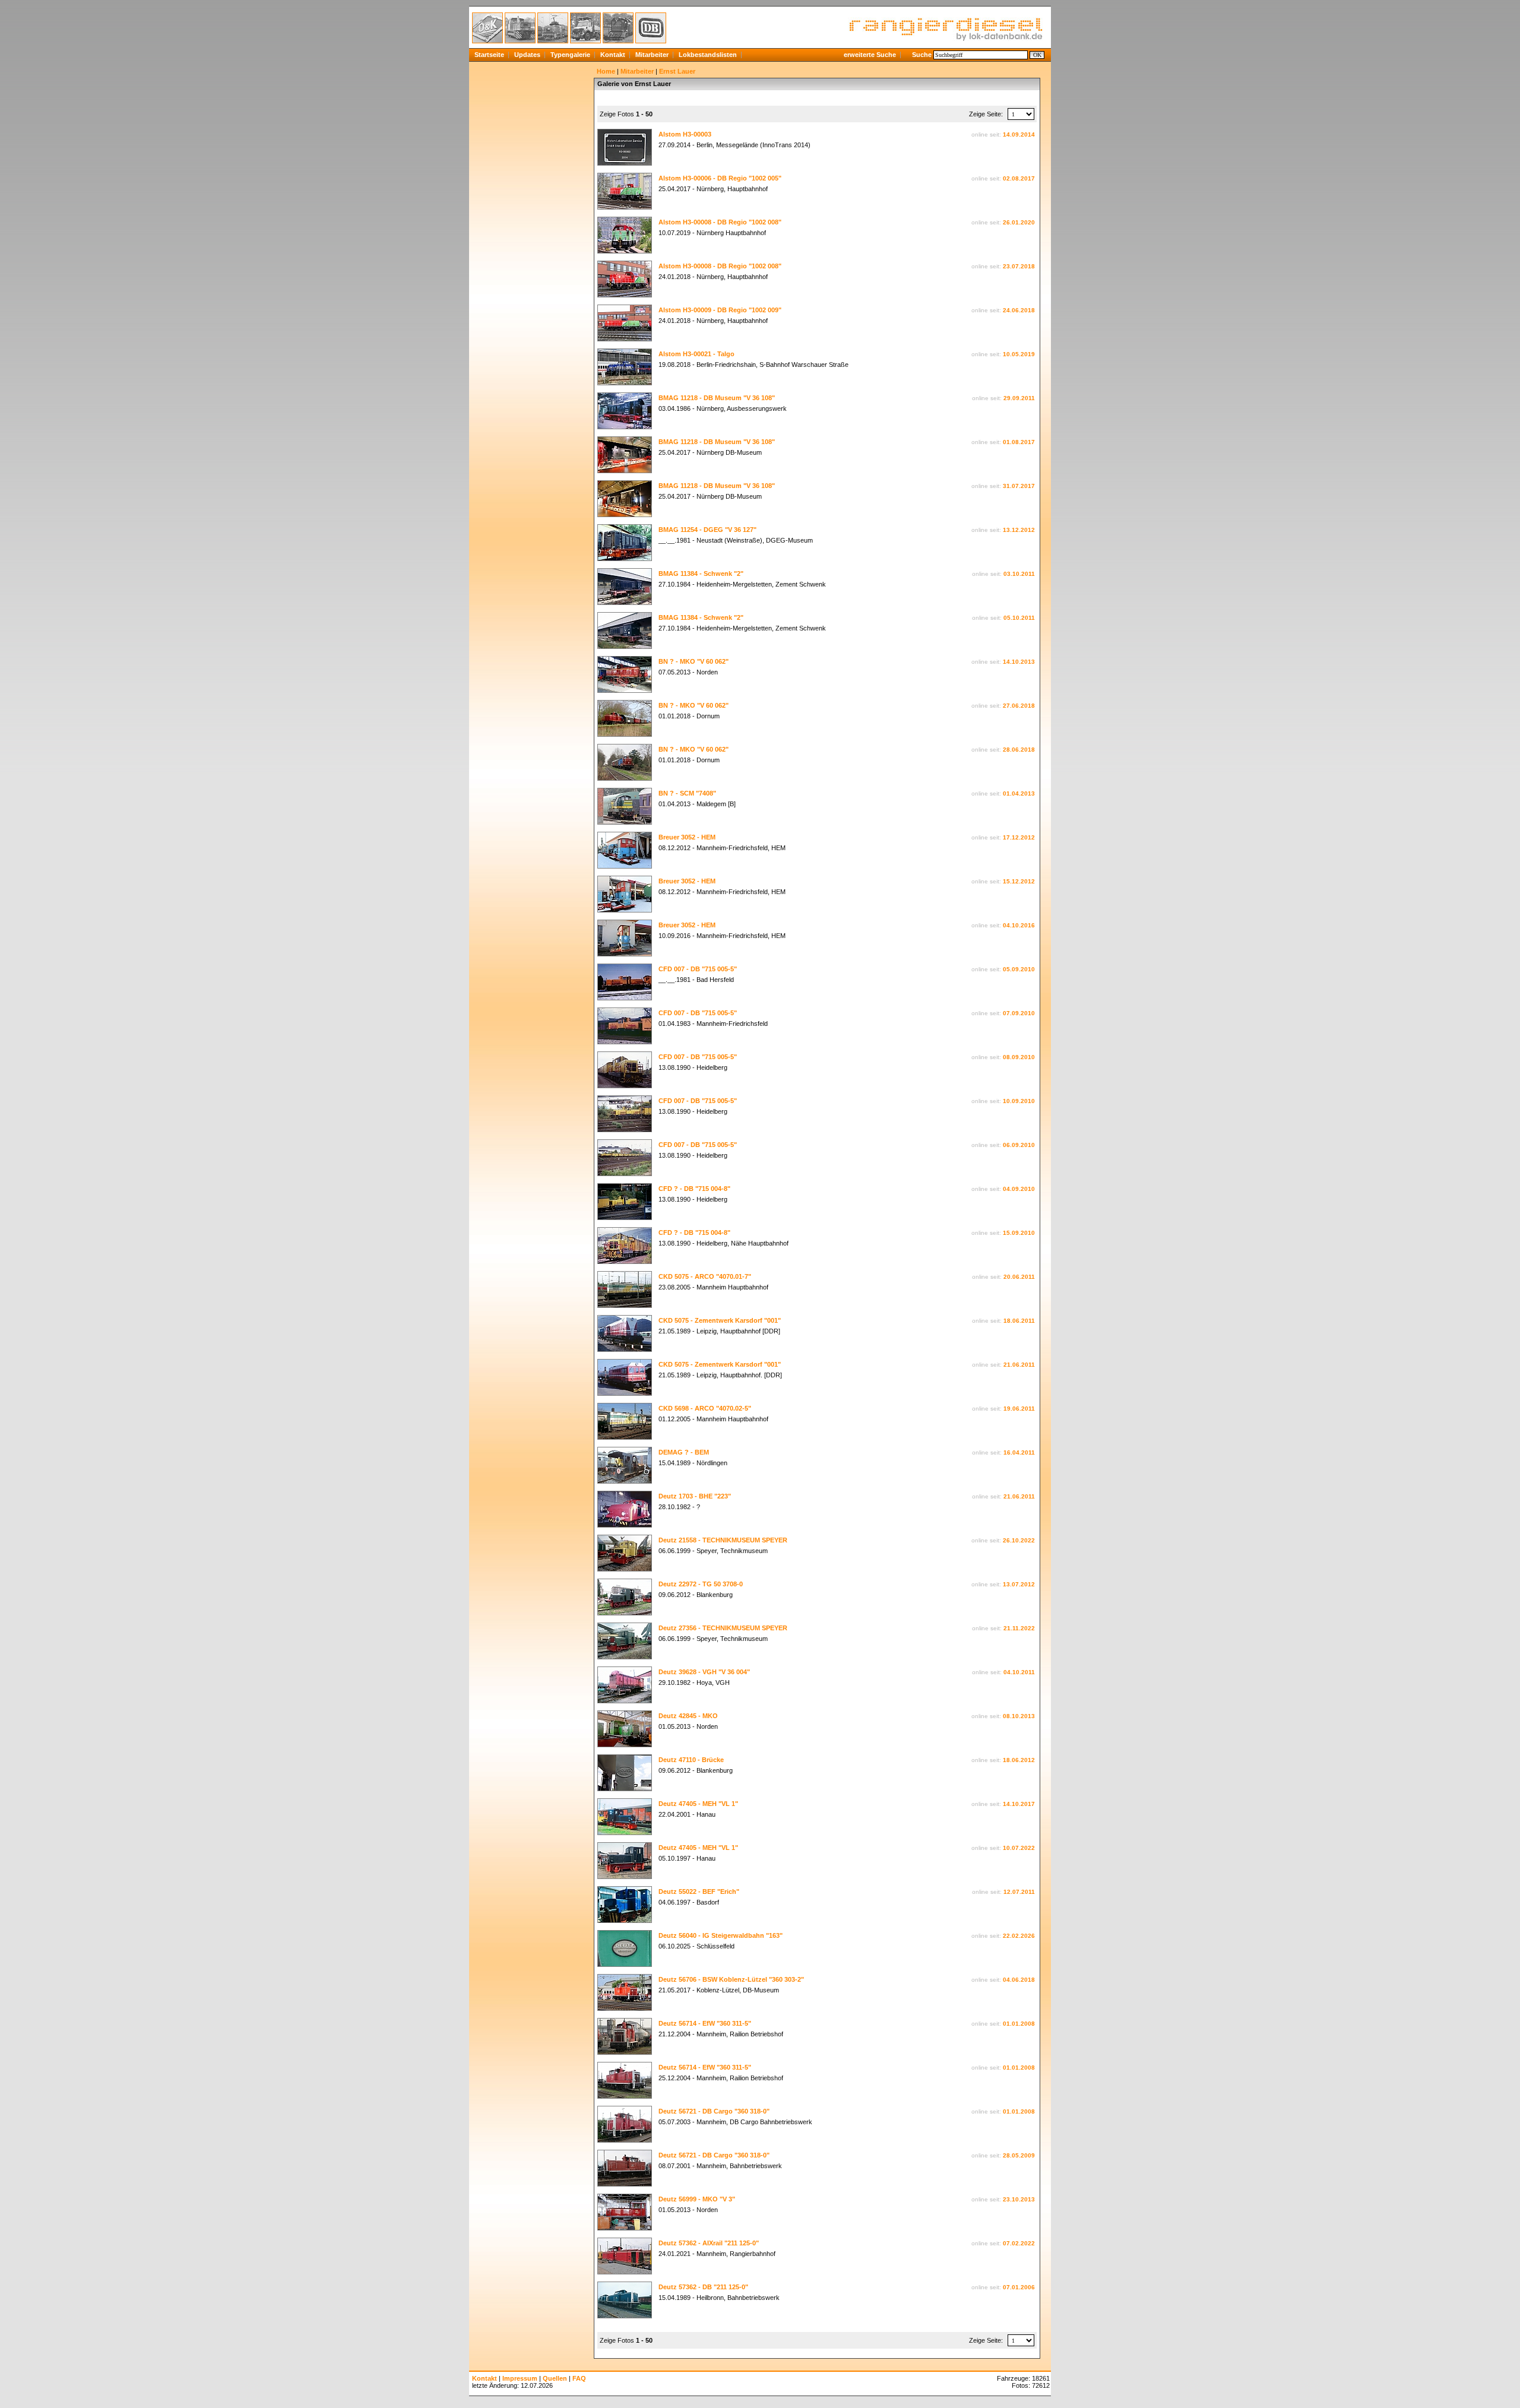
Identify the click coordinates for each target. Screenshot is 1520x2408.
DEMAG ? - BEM (684, 1452)
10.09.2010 (1019, 1101)
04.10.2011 (1019, 1672)
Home (606, 71)
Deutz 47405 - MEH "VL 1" (698, 1804)
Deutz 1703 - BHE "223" (695, 1496)
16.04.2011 (1019, 1452)
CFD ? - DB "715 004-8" (694, 1189)
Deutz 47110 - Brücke (691, 1760)
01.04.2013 (1019, 793)
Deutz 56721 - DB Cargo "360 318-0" (714, 2111)
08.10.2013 (1019, 1716)
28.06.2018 (1019, 750)
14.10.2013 (1019, 662)
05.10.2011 (1019, 618)
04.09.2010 (1019, 1189)
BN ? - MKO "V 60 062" (693, 661)
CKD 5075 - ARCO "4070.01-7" (705, 1276)
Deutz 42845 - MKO (688, 1716)
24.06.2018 (1019, 310)
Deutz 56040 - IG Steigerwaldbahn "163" (721, 1935)
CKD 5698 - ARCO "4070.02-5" (705, 1408)
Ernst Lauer (677, 71)
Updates (527, 55)
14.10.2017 (1019, 1804)
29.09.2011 (1019, 398)
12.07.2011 (1019, 1892)
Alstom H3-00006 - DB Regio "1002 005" (720, 178)
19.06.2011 (1019, 1409)
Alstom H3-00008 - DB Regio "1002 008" (720, 222)
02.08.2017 (1019, 178)
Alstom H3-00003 (685, 134)
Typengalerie (570, 55)
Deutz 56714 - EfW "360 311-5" (705, 2023)
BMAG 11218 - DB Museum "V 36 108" (717, 398)
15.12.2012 (1019, 881)
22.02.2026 (1019, 1936)
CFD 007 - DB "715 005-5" (698, 969)
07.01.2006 (1019, 2287)
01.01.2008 (1019, 2024)
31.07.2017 (1019, 486)
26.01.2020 (1019, 222)
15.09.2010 (1019, 1233)
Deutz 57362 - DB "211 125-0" (703, 2287)
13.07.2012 (1019, 1584)
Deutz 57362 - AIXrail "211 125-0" (709, 2243)
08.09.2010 (1019, 1057)
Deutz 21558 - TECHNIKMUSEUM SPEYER (723, 1540)
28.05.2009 (1019, 2155)
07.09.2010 (1019, 1013)
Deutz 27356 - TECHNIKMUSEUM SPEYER (723, 1628)
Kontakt (613, 55)
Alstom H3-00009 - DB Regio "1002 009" (720, 310)
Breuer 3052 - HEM (687, 837)
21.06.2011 (1019, 1365)
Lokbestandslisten (708, 55)
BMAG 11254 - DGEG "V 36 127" (707, 530)
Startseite (489, 55)
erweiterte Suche (870, 55)
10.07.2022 (1019, 1848)
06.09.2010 (1019, 1145)
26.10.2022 (1019, 1540)
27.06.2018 (1019, 706)
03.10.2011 (1019, 574)
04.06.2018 (1019, 1980)
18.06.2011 (1019, 1321)
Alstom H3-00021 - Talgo (696, 354)
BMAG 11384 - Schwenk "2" (701, 574)
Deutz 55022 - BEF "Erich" (699, 1891)
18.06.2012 (1019, 1760)
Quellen (555, 2378)
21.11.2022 (1019, 1628)
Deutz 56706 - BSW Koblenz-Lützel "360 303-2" (731, 1979)
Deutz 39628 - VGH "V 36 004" (704, 1672)
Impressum (520, 2378)
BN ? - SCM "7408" (687, 793)
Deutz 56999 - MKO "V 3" (697, 2199)
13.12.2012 (1019, 530)
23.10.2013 (1019, 2199)
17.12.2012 (1019, 837)
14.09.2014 (1019, 134)
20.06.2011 (1019, 1277)
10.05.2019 (1019, 354)
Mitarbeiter (652, 55)
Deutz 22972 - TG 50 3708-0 (701, 1584)
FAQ (579, 2378)
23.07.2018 (1019, 266)
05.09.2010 (1019, 969)
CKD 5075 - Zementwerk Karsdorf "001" (720, 1320)
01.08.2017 (1019, 442)
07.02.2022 (1019, 2243)
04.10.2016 (1019, 925)
